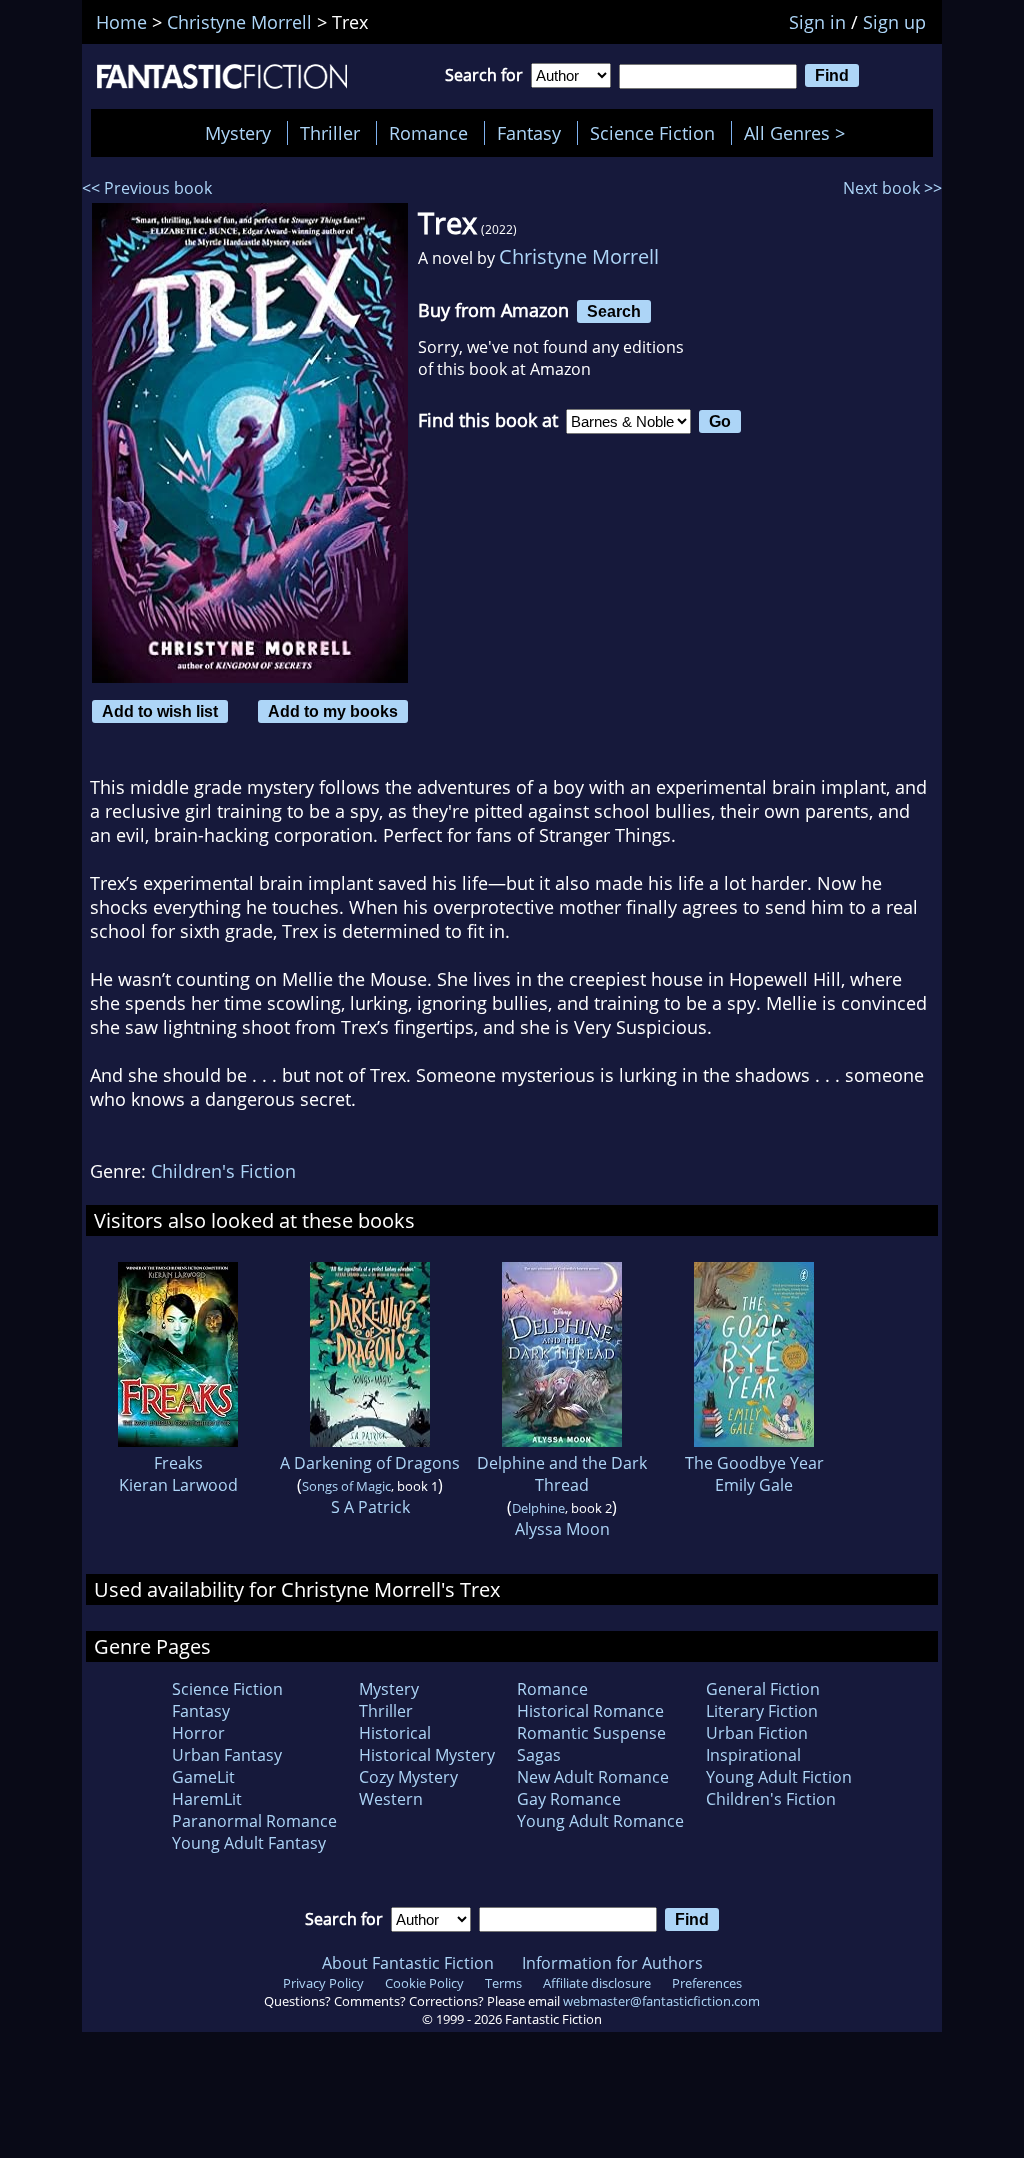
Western (391, 1799)
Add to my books (333, 711)
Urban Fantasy (227, 1755)
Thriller (330, 133)
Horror (198, 1733)
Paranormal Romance (254, 1821)
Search (614, 311)
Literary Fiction (762, 1711)
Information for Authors (612, 1963)
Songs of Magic (346, 1486)
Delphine (538, 1508)
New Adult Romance (593, 1777)
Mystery (238, 133)
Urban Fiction (757, 1733)
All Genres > (799, 133)
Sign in (817, 22)
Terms (503, 1983)
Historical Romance (590, 1711)
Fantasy (529, 133)
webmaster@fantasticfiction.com (661, 2001)
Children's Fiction (223, 1171)
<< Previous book (147, 188)
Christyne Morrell (579, 256)
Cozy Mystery (408, 1777)
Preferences (707, 1983)
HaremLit (207, 1799)
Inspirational (753, 1755)
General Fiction (763, 1689)
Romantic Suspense (591, 1733)
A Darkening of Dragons (370, 1463)
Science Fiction (652, 133)
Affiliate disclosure (597, 1983)
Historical (395, 1733)
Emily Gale (754, 1485)
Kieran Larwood (178, 1485)
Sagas (539, 1755)
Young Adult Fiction (779, 1777)
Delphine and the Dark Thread (562, 1474)
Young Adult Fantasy (249, 1843)
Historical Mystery (427, 1755)
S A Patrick (370, 1507)
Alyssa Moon (562, 1529)
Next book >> (892, 188)
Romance (428, 133)
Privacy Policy (323, 1983)
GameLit (203, 1777)
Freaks (178, 1463)
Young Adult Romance (600, 1821)
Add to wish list (160, 711)
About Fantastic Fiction (408, 1963)
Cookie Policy (424, 1983)
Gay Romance (569, 1799)
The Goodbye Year (754, 1463)
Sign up (894, 22)
